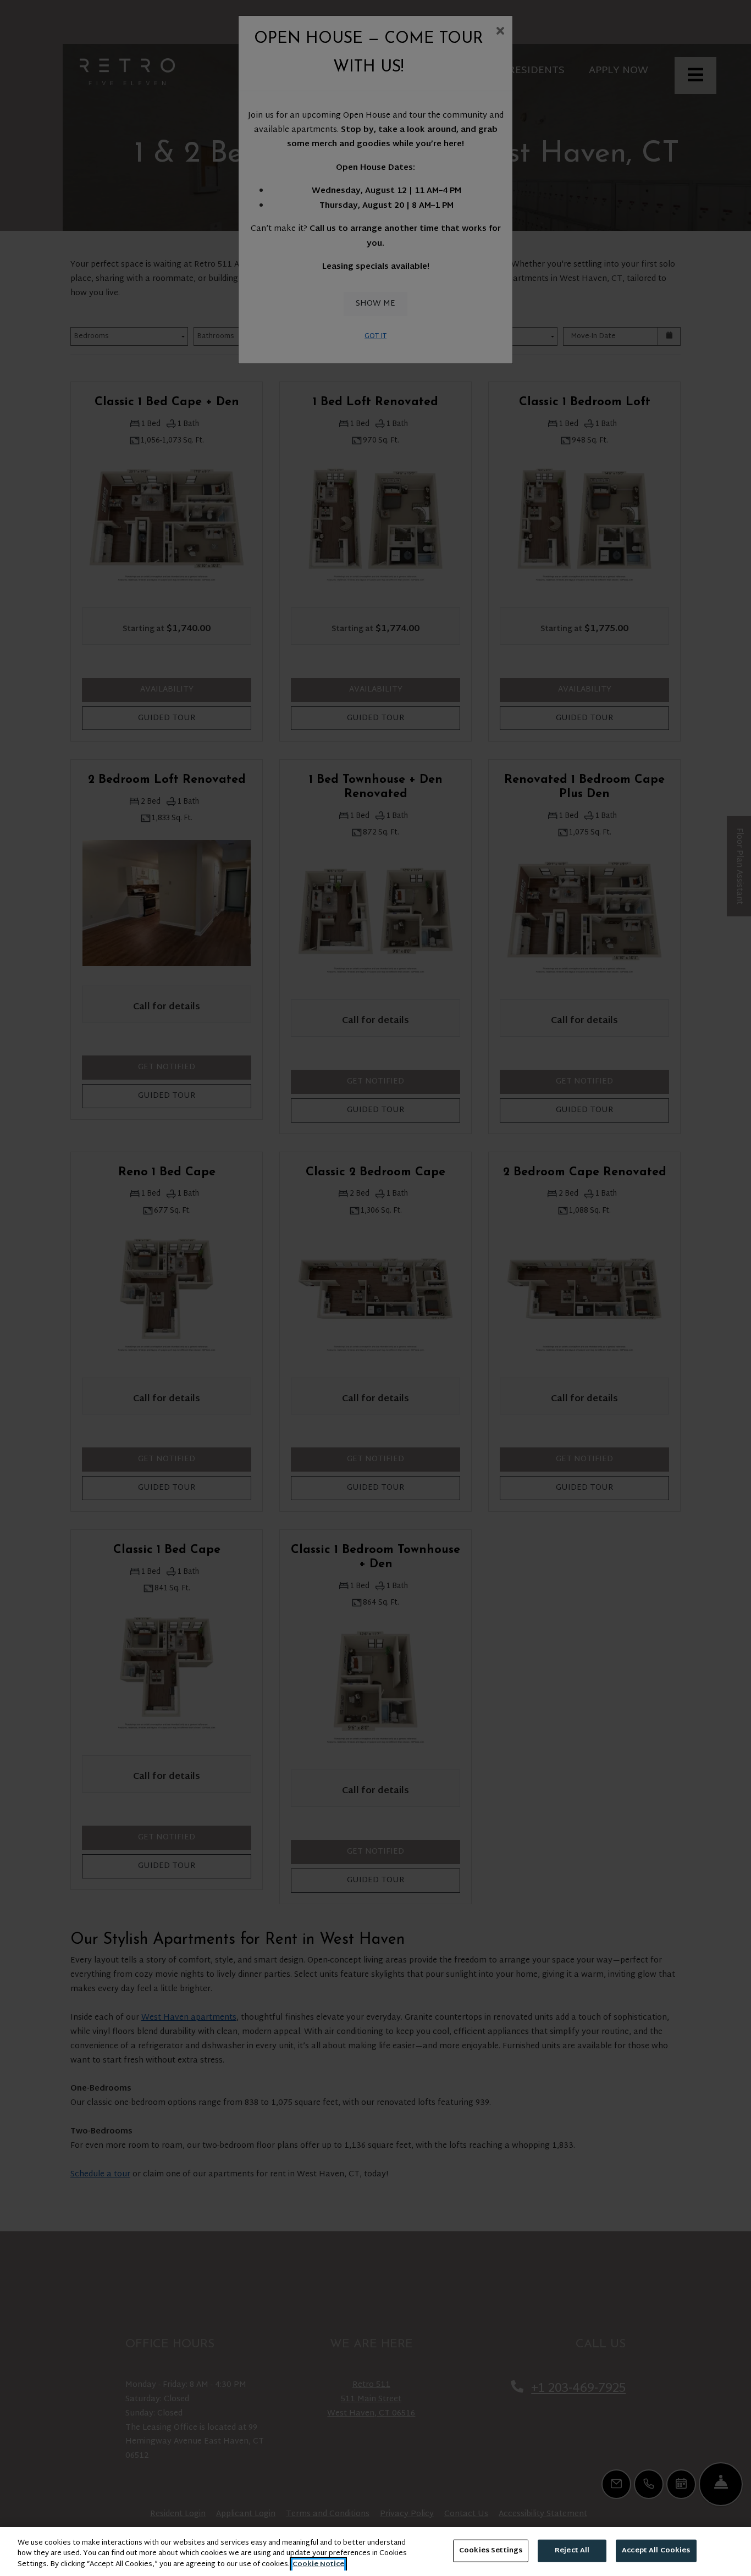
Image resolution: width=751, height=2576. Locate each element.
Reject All (572, 2550)
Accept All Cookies (656, 2550)
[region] (375, 2552)
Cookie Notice (318, 2565)
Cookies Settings (491, 2550)
